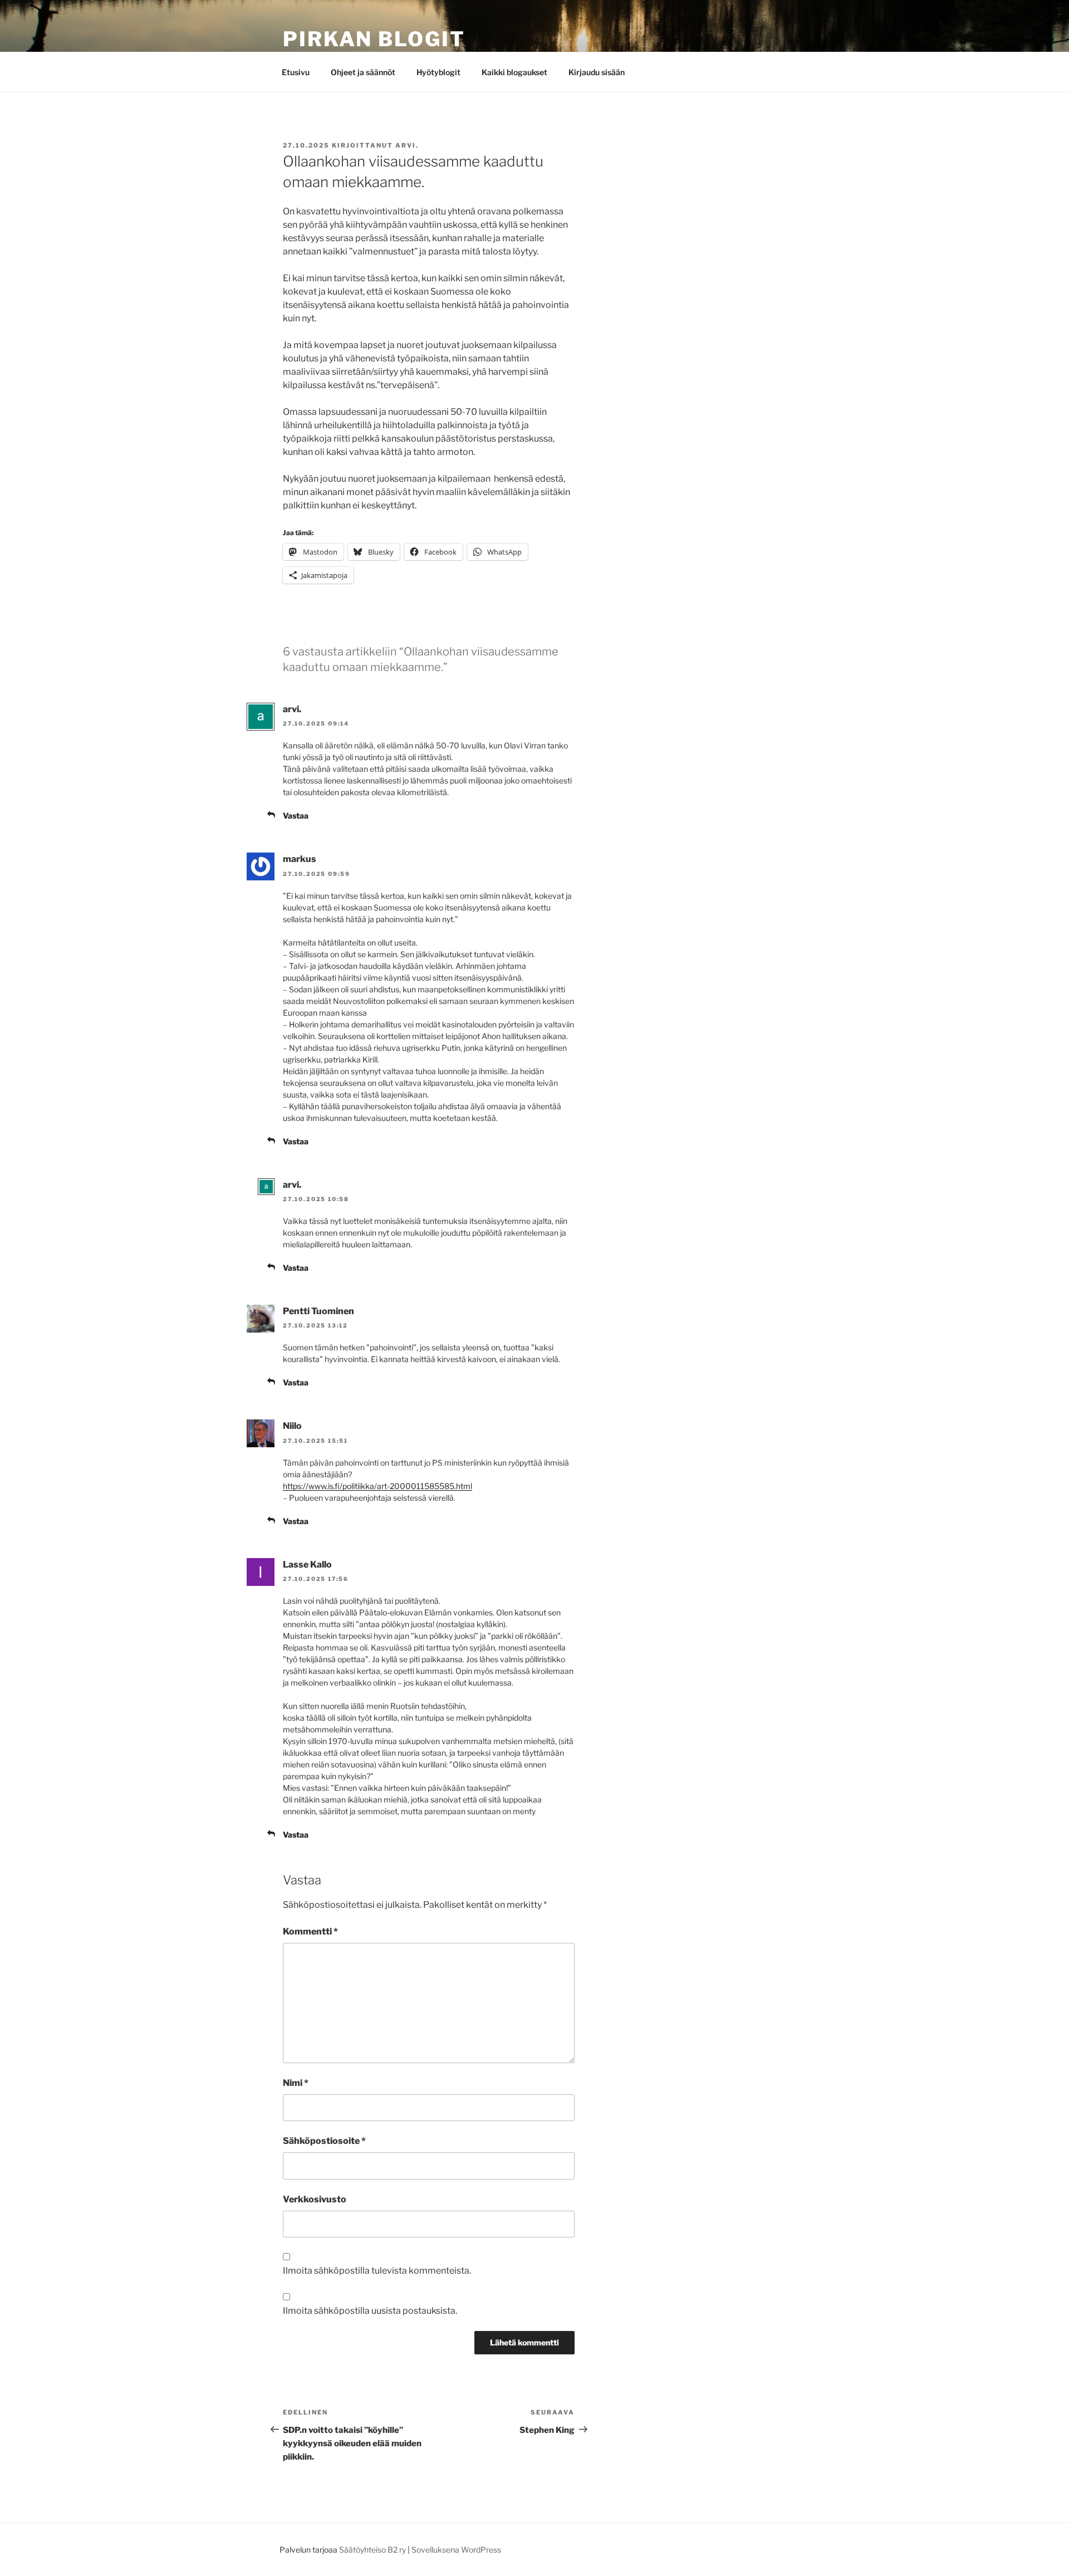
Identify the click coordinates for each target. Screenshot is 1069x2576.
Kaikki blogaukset (514, 72)
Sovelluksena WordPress (456, 2550)
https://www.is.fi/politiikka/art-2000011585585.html (377, 1486)
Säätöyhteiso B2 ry (372, 2550)
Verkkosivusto (315, 2199)
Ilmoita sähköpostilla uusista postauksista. (370, 2311)
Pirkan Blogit (374, 39)
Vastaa (296, 816)
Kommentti (310, 1931)
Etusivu (296, 72)
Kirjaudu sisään (597, 72)
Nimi (296, 2083)
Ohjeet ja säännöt (363, 72)
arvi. (407, 145)
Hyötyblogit (438, 72)
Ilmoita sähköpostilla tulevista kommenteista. (377, 2271)
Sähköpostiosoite (324, 2141)
